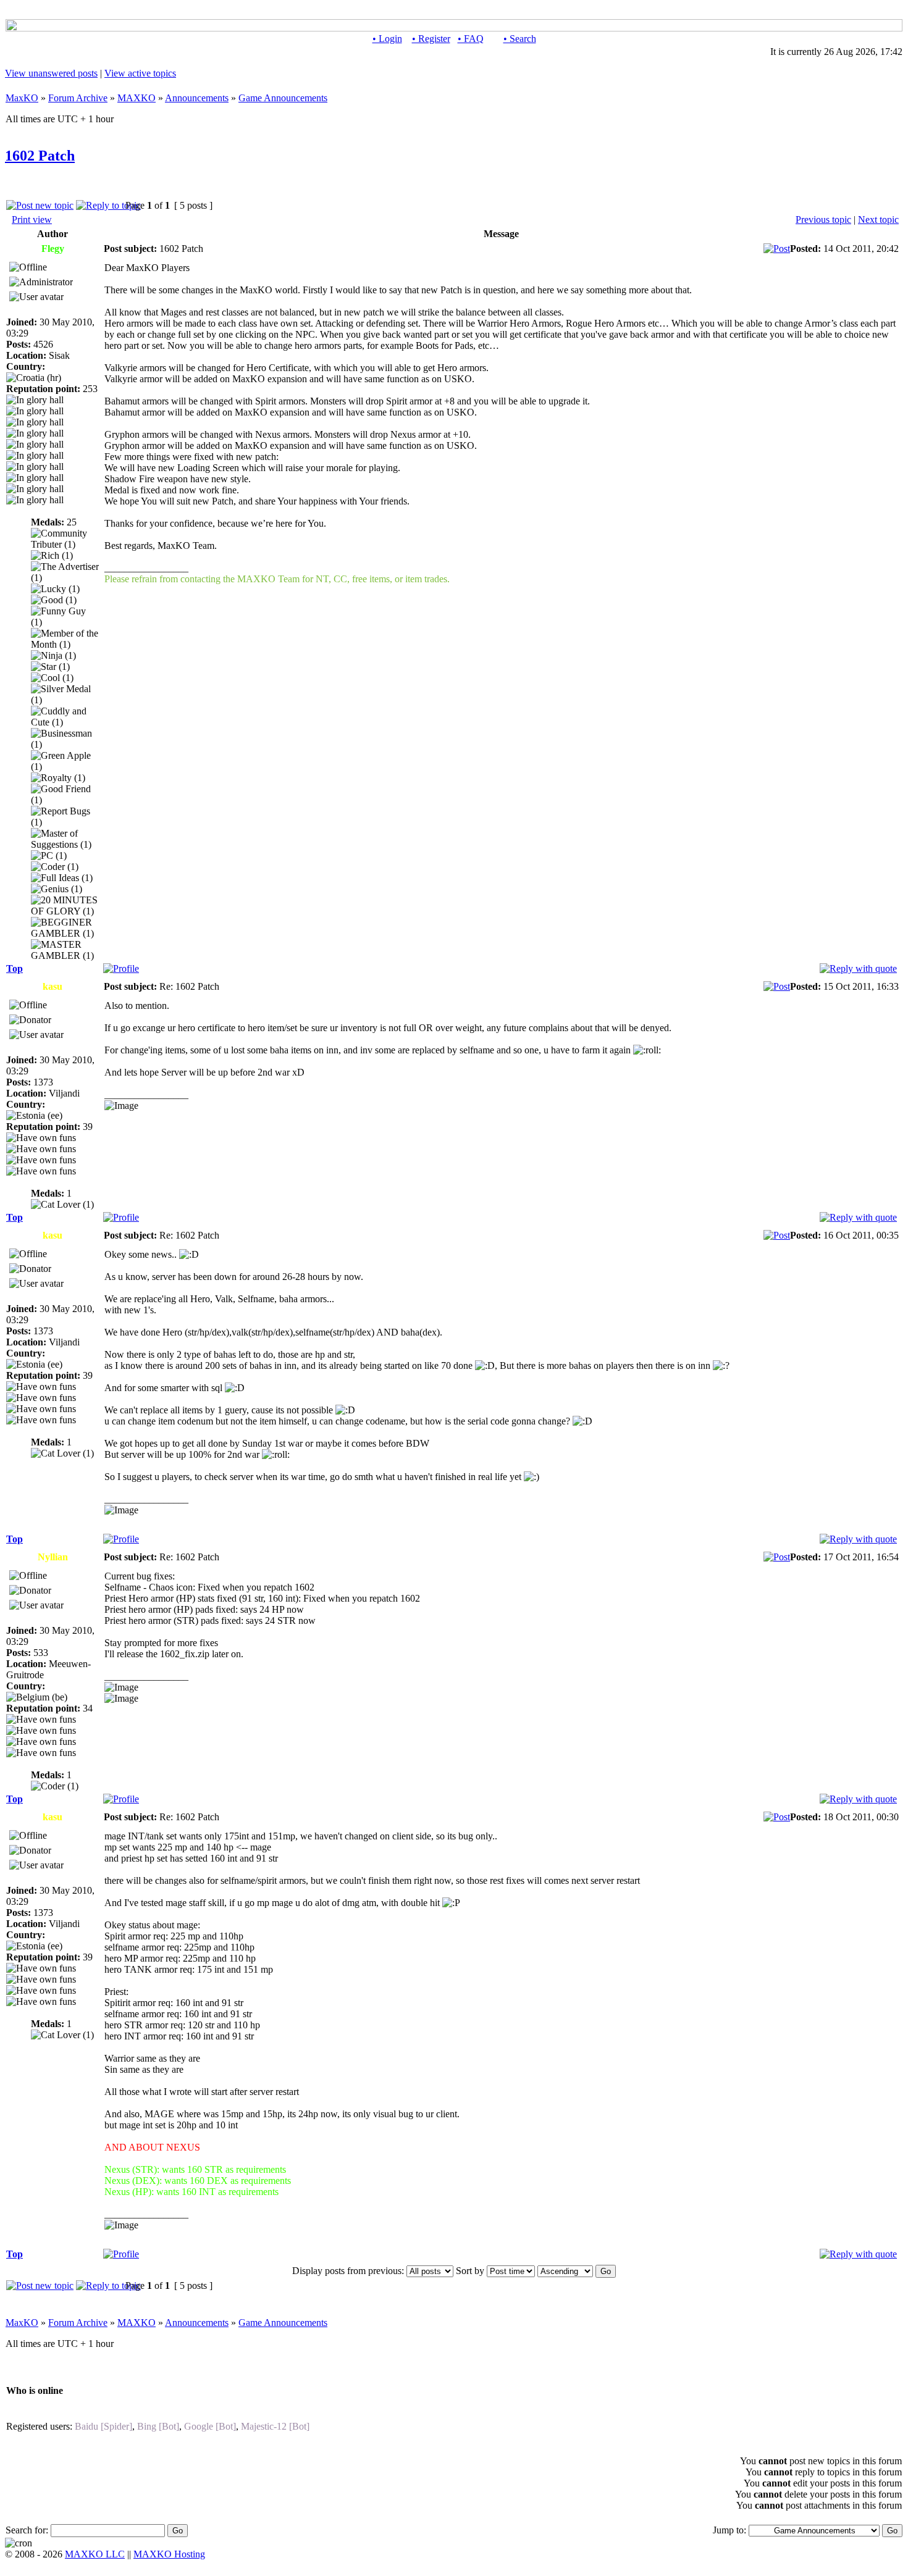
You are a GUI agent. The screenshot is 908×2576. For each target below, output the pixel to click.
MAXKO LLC (95, 2554)
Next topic (878, 220)
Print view (32, 220)
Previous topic (823, 220)
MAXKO (137, 98)
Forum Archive (78, 98)
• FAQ (471, 39)
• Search (520, 39)
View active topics (140, 73)
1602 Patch (40, 156)
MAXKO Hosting (169, 2554)
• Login (387, 39)
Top (15, 968)
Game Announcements (283, 98)
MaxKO (22, 98)
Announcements (197, 98)
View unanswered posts (51, 73)
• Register (431, 39)
